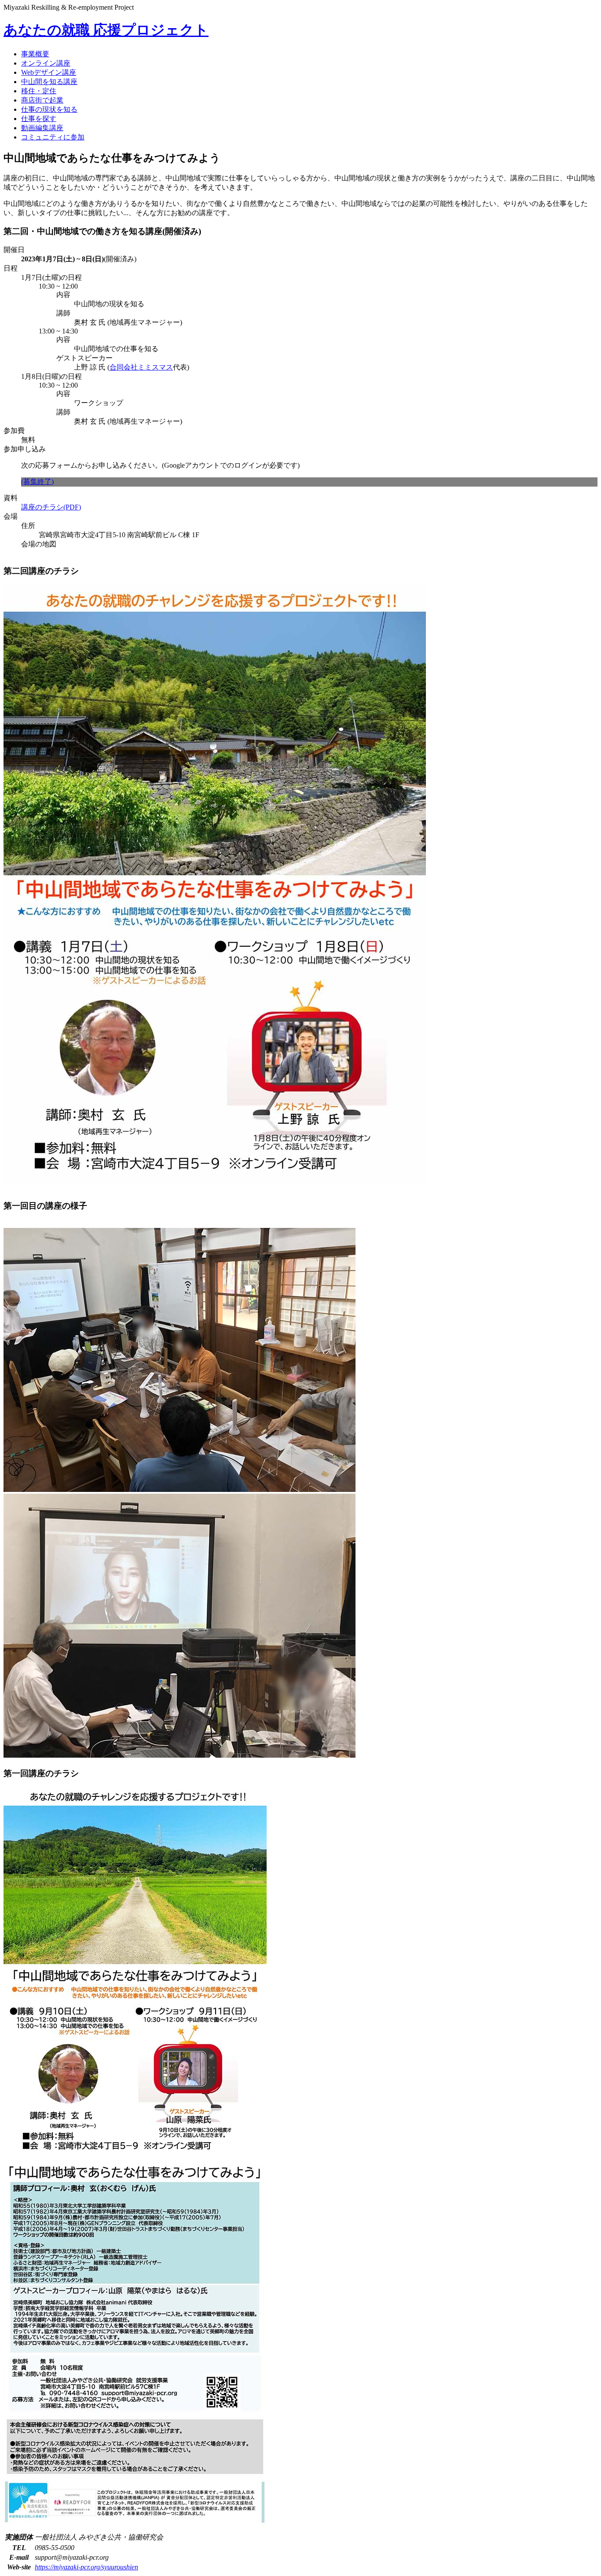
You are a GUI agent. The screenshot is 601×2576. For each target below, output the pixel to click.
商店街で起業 (42, 100)
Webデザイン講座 (49, 72)
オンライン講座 (46, 63)
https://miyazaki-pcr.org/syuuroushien (86, 2567)
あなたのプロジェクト (106, 30)
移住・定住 (39, 91)
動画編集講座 (42, 128)
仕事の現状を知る (49, 109)
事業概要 (35, 54)
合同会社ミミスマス (141, 367)
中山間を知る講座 (49, 82)
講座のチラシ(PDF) (51, 507)
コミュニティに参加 (53, 137)
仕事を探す (39, 119)
